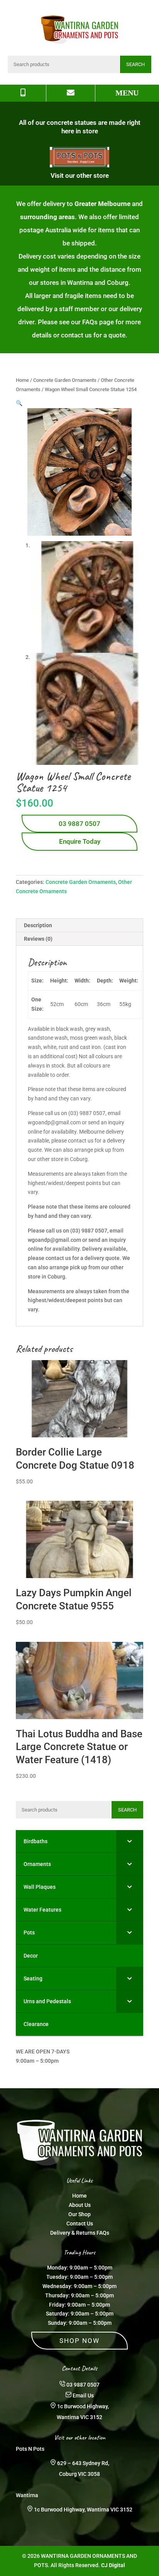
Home (22, 380)
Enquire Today (80, 841)
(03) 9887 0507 (89, 1231)
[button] (19, 403)
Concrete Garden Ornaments (65, 380)
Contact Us (80, 2224)
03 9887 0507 (79, 824)
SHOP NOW (79, 2341)
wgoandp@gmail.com (54, 1240)
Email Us (83, 2396)
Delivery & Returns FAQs (80, 2233)
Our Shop (79, 2214)
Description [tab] (38, 925)
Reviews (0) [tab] (38, 939)
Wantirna (27, 2495)
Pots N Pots (30, 2449)
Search (135, 64)
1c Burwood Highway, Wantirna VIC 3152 (83, 2510)
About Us (80, 2205)
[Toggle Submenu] (130, 1841)
